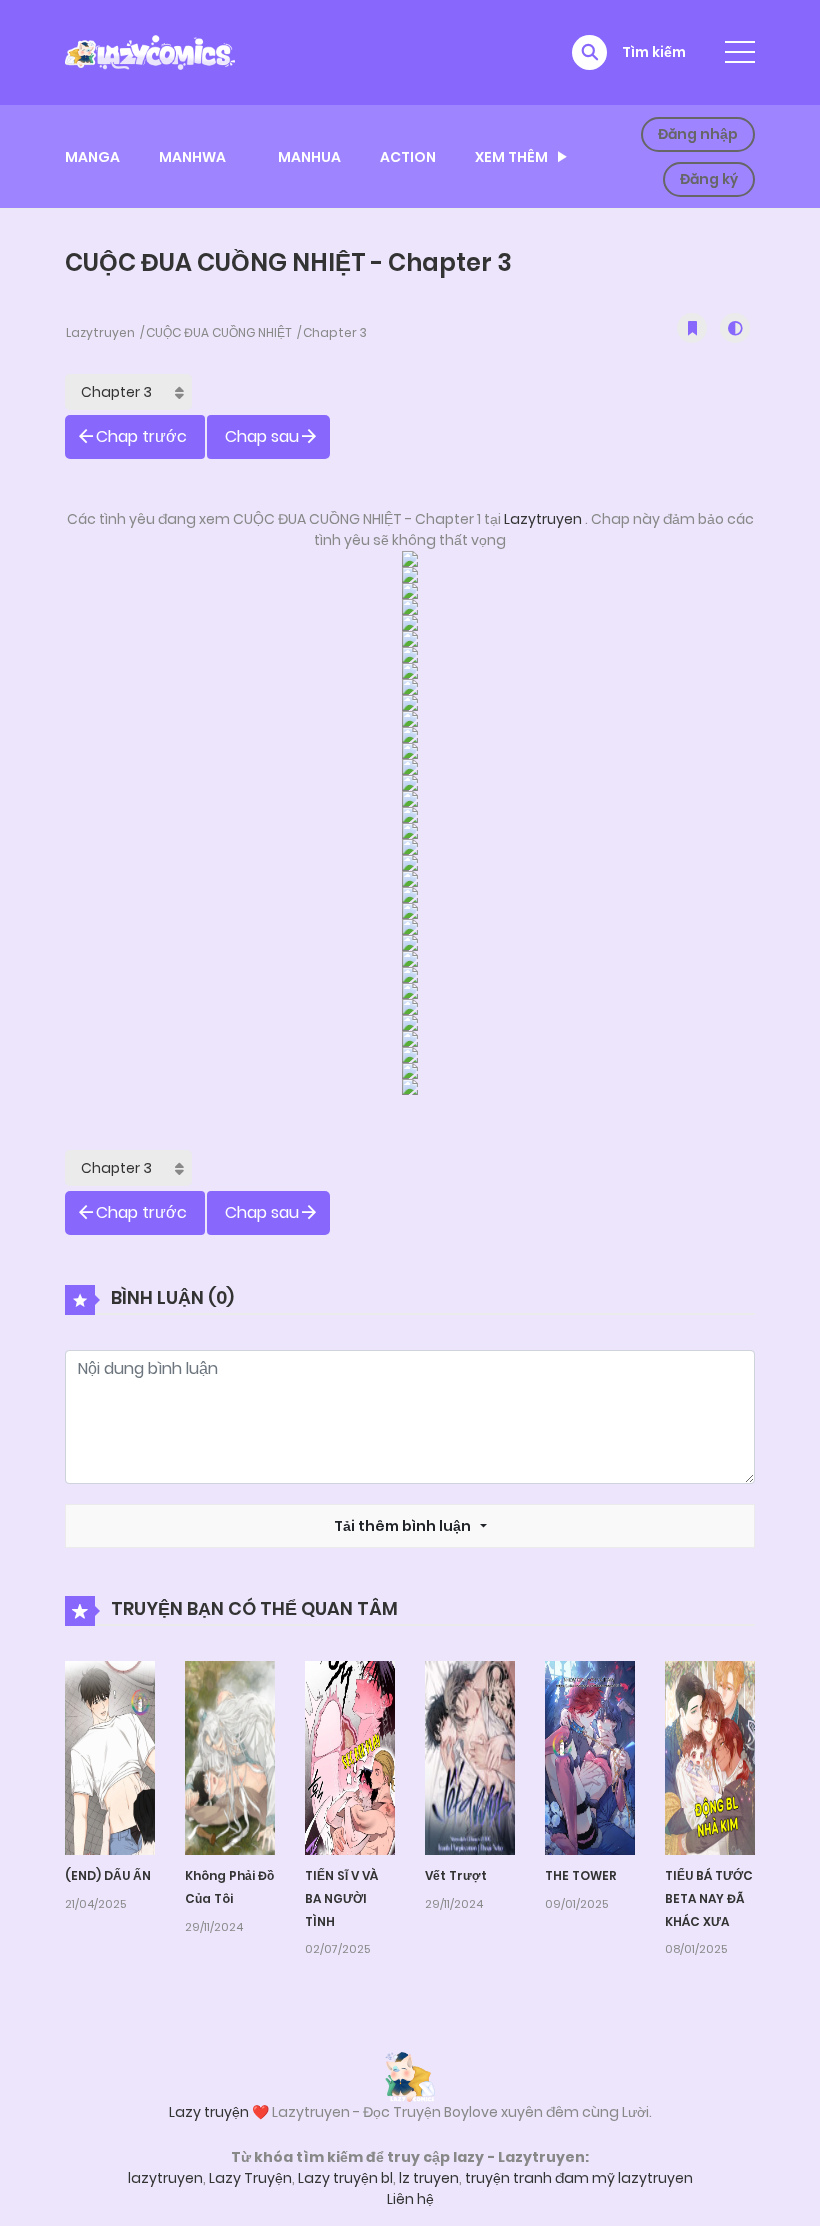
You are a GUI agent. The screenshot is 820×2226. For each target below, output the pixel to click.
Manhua (309, 157)
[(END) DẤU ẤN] (110, 1757)
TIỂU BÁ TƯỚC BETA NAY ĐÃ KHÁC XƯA (709, 1898)
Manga (92, 157)
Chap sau (262, 436)
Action (408, 157)
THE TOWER (581, 1875)
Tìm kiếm (654, 52)
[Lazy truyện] (410, 2076)
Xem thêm (511, 157)
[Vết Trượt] (470, 1757)
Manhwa (192, 157)
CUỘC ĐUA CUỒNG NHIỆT (219, 332)
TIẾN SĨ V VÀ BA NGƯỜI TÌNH (341, 1898)
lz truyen (429, 2178)
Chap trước (141, 436)
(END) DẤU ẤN (108, 1875)
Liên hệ (410, 2199)
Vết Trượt (456, 1875)
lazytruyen (165, 2178)
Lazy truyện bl (345, 2178)
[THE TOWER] (590, 1757)
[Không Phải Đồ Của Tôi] (230, 1757)
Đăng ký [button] (709, 179)
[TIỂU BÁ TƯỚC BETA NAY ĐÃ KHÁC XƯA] (710, 1757)
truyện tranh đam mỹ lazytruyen (579, 2178)
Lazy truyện (209, 2112)
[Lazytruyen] (150, 51)
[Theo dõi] (692, 328)
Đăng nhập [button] (698, 134)
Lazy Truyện (250, 2178)
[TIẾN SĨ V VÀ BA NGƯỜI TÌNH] (350, 1757)
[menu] (740, 52)
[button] (589, 52)
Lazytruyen (100, 332)
